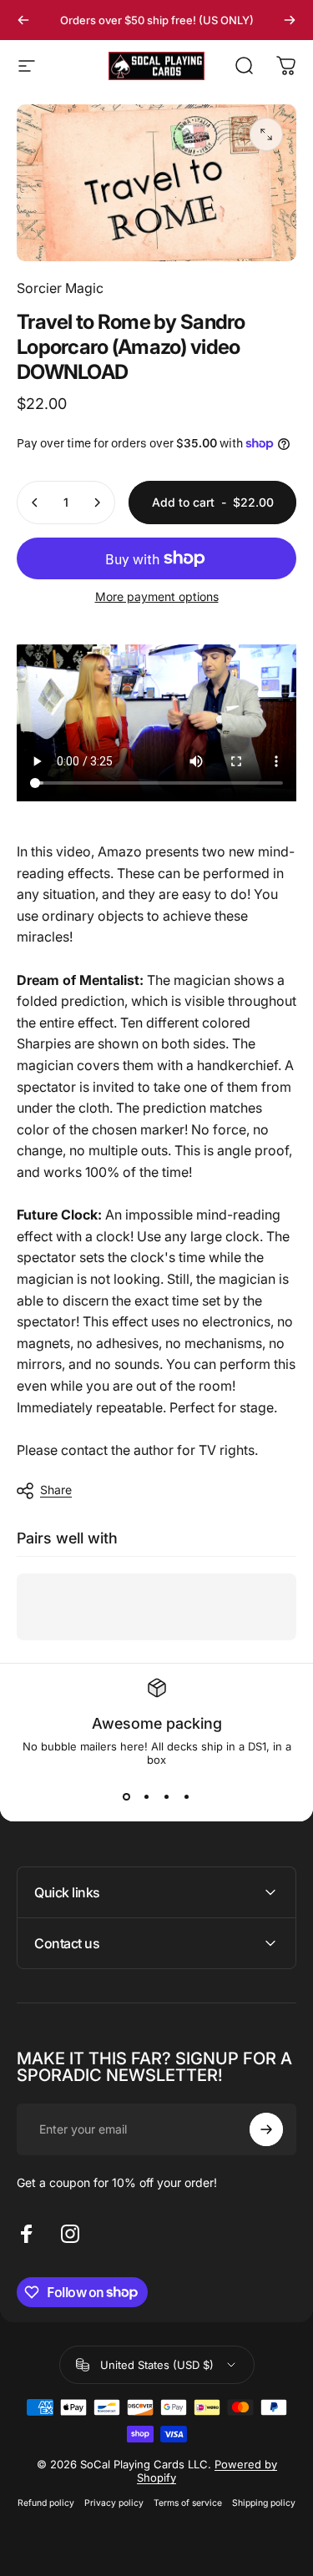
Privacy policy (114, 2503)
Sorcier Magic (60, 288)
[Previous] (23, 20)
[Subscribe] (266, 2129)
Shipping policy (264, 2503)
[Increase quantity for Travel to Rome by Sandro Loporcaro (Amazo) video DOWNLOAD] (97, 503)
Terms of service (188, 2503)
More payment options (157, 596)
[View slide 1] (127, 1796)
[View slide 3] (167, 1796)
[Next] (290, 20)
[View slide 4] (187, 1796)
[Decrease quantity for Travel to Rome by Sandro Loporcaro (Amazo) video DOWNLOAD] (35, 503)
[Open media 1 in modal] (266, 134)
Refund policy (46, 2503)
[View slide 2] (147, 1796)
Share (56, 1490)
